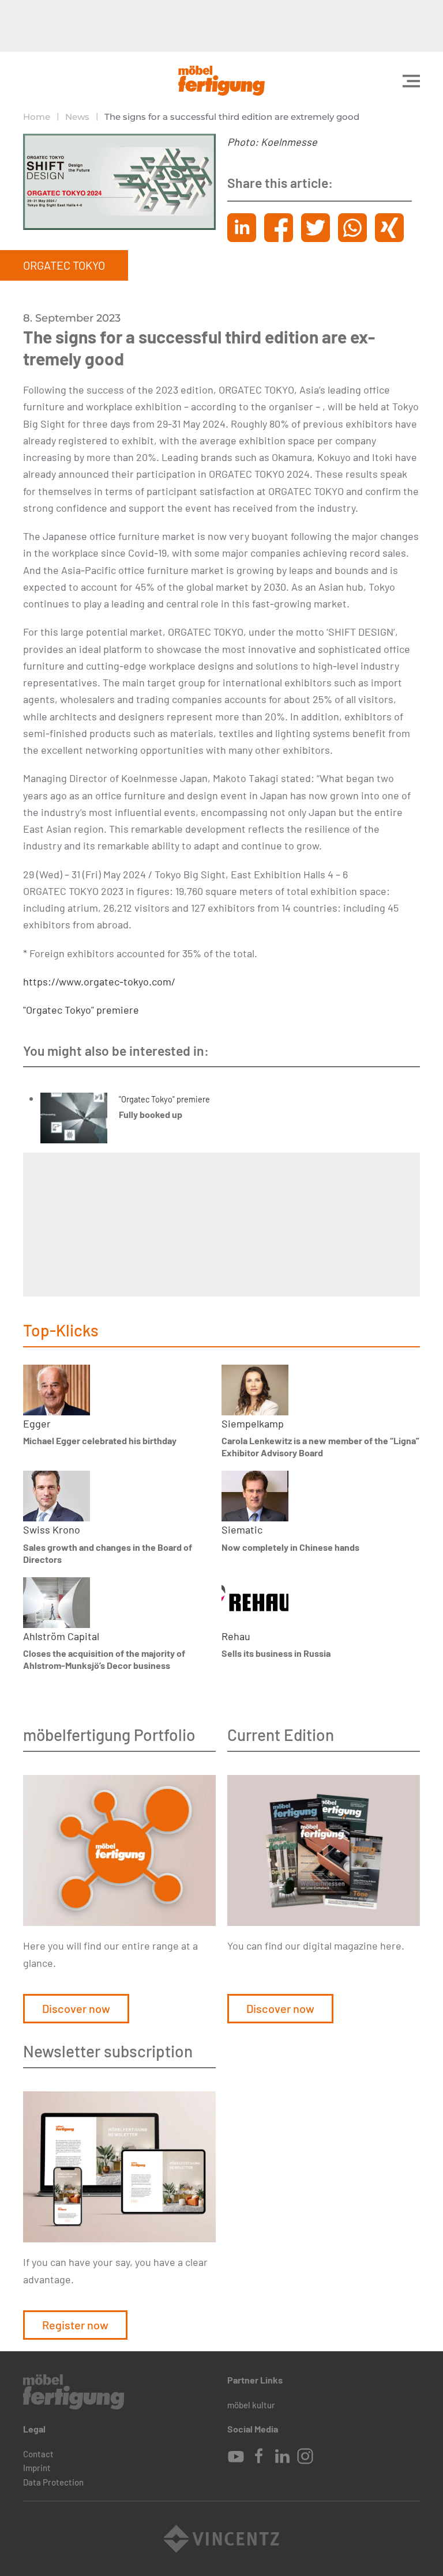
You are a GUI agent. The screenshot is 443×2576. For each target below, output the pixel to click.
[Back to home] (221, 81)
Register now (75, 2325)
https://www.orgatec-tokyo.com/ (99, 981)
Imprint (37, 2468)
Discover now (76, 2008)
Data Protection (53, 2482)
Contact (38, 2454)
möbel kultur (251, 2405)
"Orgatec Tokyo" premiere (81, 1010)
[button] (411, 81)
